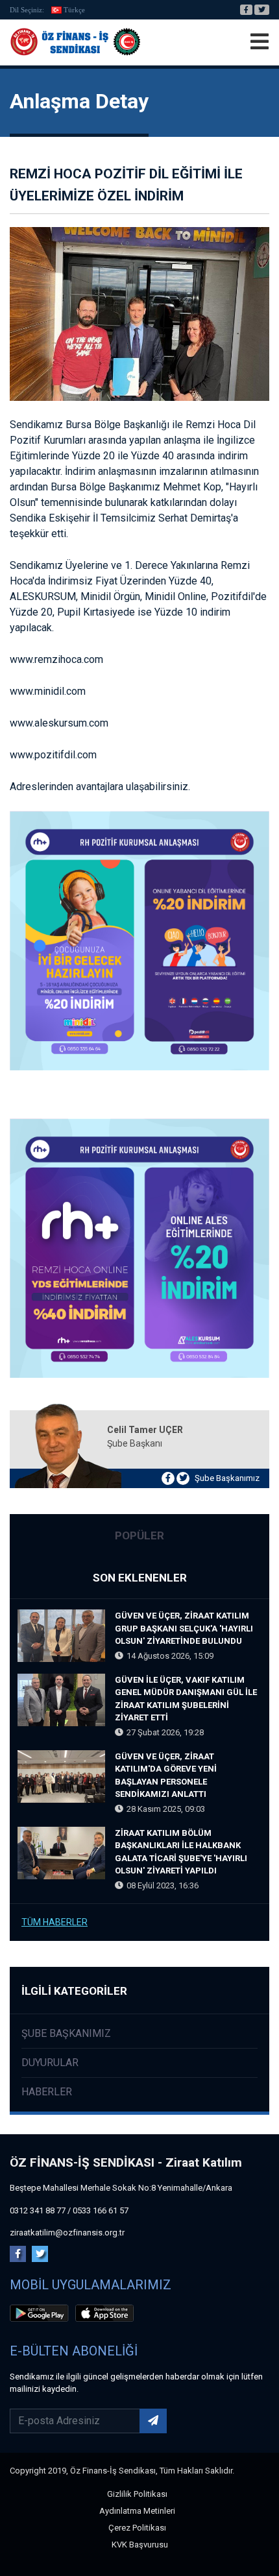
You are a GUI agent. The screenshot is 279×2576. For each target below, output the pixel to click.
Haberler (47, 2092)
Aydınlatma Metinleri (137, 2511)
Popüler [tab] (139, 1535)
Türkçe (74, 10)
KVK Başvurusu (140, 2545)
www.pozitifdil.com (53, 755)
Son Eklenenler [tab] (140, 1578)
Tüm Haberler (55, 1922)
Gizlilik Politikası (137, 2494)
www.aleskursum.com (59, 723)
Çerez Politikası (137, 2528)
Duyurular (50, 2063)
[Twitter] (262, 10)
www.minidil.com (48, 691)
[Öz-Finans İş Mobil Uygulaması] (42, 2315)
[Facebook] (246, 10)
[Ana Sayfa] (75, 42)
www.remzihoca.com (56, 659)
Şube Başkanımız (227, 1478)
